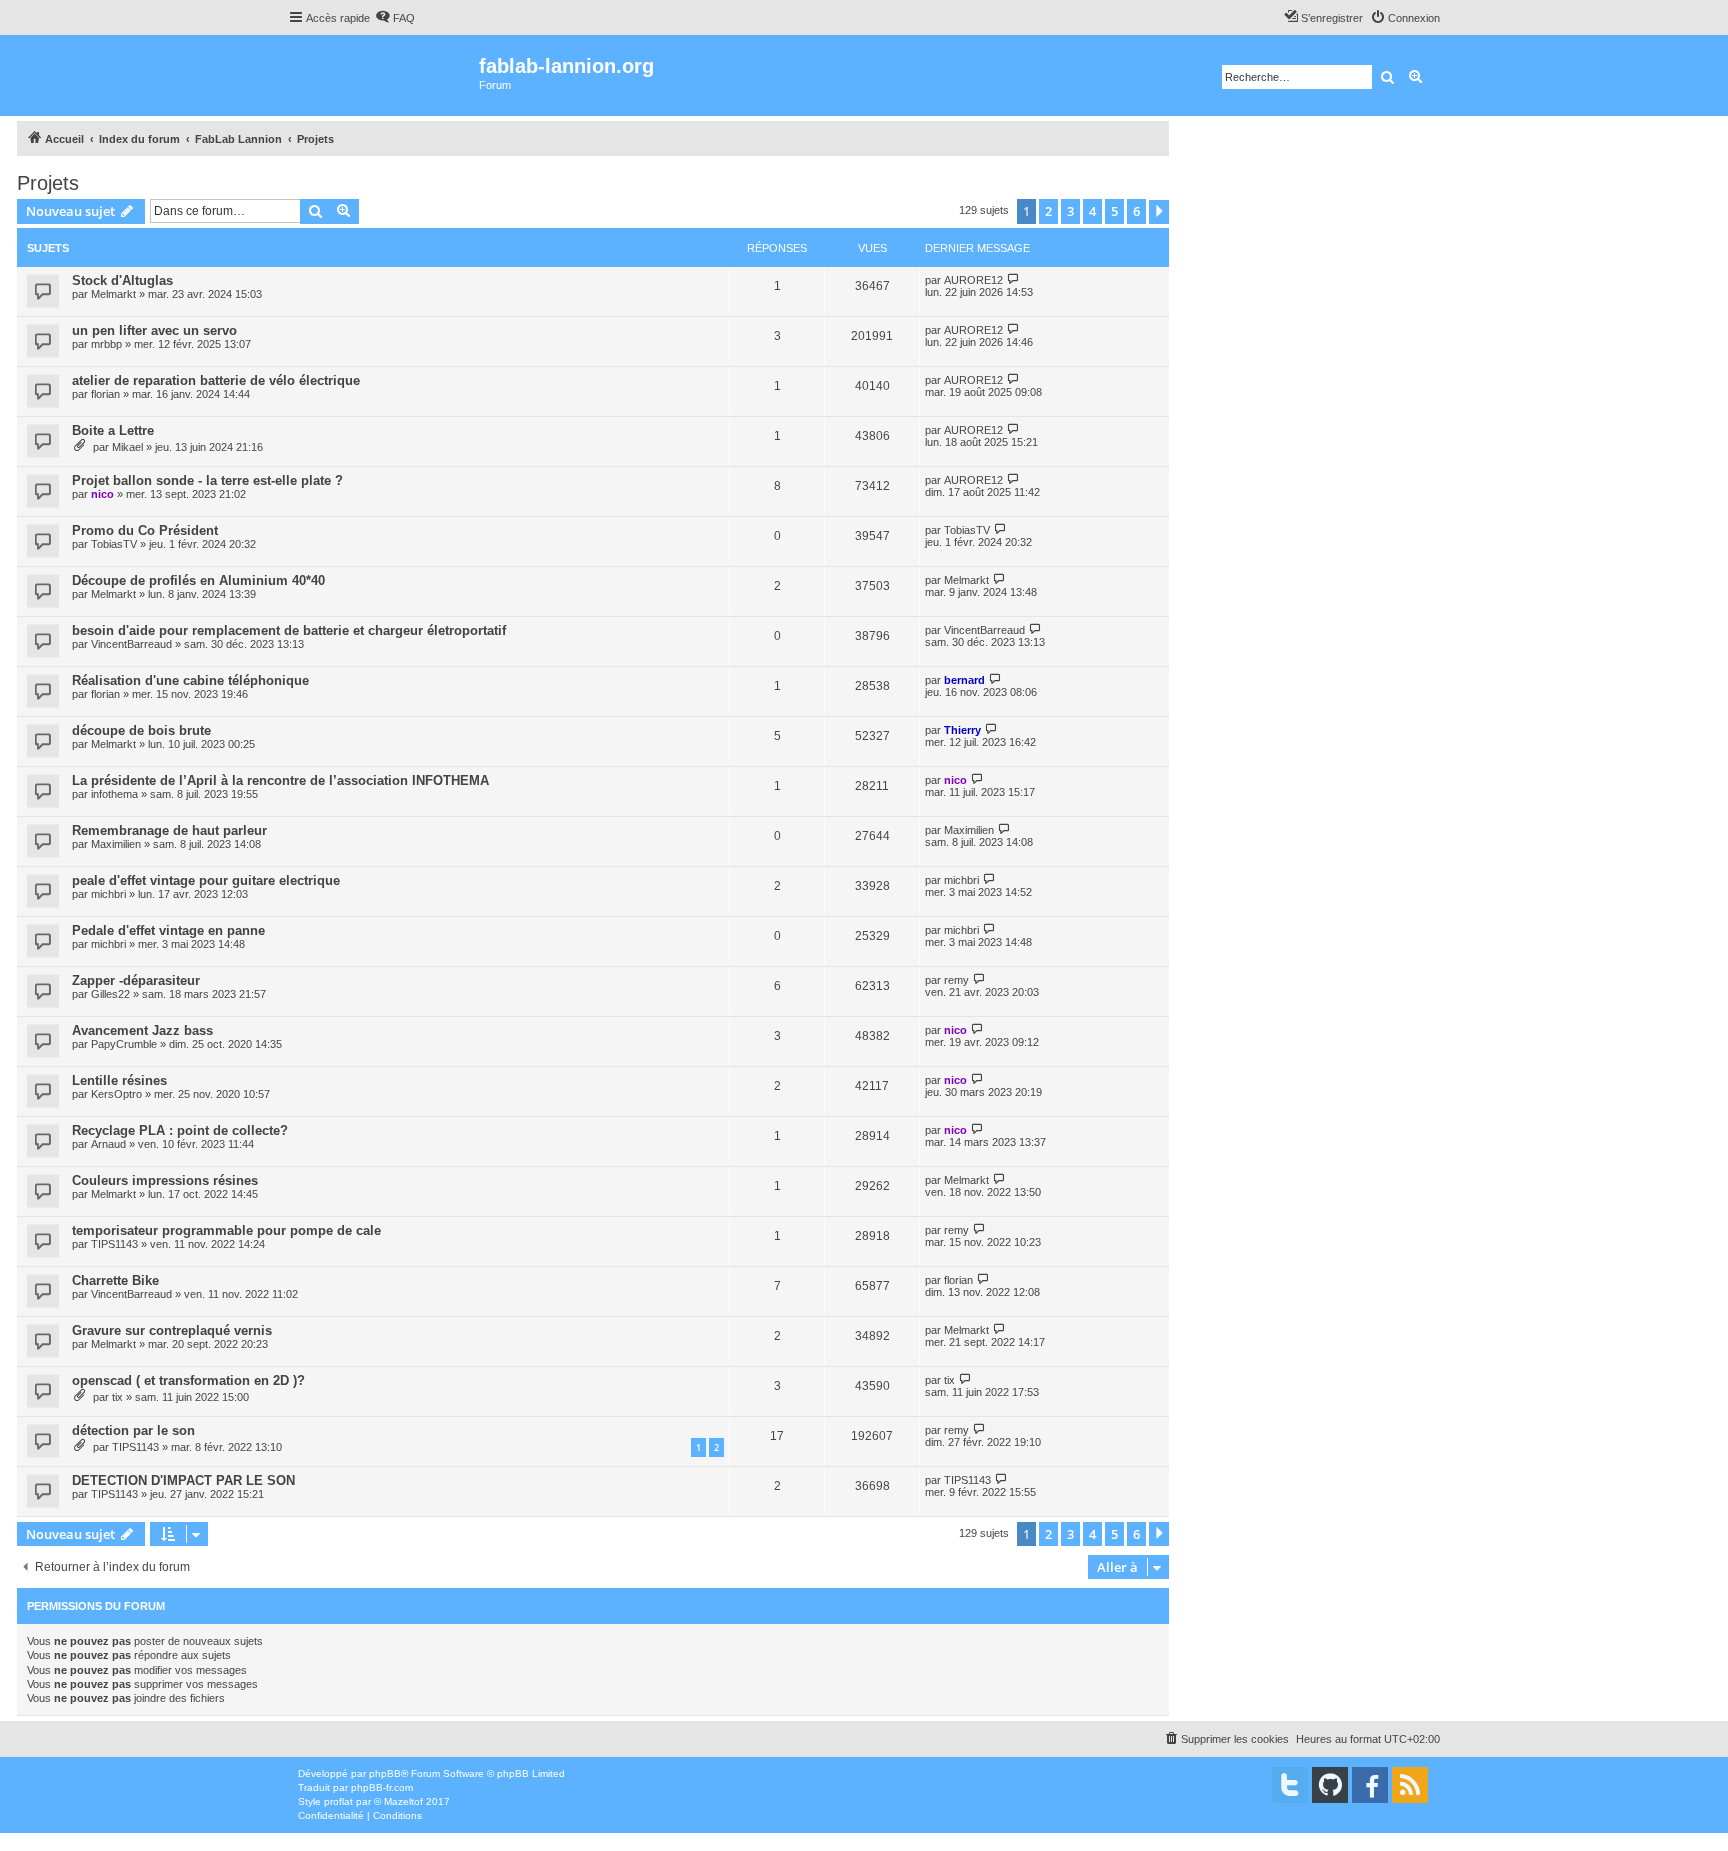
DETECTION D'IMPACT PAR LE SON (183, 1480)
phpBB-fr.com (382, 1787)
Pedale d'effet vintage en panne (168, 930)
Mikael (127, 447)
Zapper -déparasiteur (136, 980)
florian (105, 394)
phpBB (385, 1773)
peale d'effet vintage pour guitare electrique (206, 880)
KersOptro (116, 1094)
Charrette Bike (115, 1280)
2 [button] (1048, 211)
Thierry (962, 730)
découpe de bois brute (141, 730)
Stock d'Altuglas (122, 280)
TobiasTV (114, 544)
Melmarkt (113, 294)
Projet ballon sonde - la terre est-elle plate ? (207, 480)
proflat (338, 1801)
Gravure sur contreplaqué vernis (172, 1330)
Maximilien (116, 844)
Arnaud (108, 1144)
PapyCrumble (124, 1044)
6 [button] (1136, 211)
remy (956, 980)
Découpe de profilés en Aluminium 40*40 (198, 580)
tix (117, 1397)
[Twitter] (1290, 1785)
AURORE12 (973, 280)
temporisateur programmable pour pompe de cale (226, 1230)
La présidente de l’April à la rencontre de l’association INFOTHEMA (280, 780)
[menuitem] (395, 18)
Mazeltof (403, 1801)
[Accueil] (383, 75)
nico (102, 494)
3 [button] (1070, 211)
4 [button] (1092, 211)
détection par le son (133, 1430)
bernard (964, 680)
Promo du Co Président (145, 530)
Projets (48, 183)
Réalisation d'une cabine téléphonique (190, 680)
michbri (108, 894)
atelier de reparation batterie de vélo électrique (216, 380)
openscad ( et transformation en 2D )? (188, 1380)
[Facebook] (1370, 1785)
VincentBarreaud (131, 644)
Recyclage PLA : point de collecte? (180, 1130)
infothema (114, 794)
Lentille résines (119, 1080)
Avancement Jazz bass (142, 1030)
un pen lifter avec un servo (154, 330)
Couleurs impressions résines (165, 1180)
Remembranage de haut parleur (169, 830)
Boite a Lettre (113, 430)
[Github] (1330, 1785)
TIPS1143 (114, 1244)
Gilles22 (110, 994)
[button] (1159, 212)
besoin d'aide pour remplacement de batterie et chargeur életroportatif (289, 630)
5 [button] (1114, 211)
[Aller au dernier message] (1013, 279)
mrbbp (106, 344)
